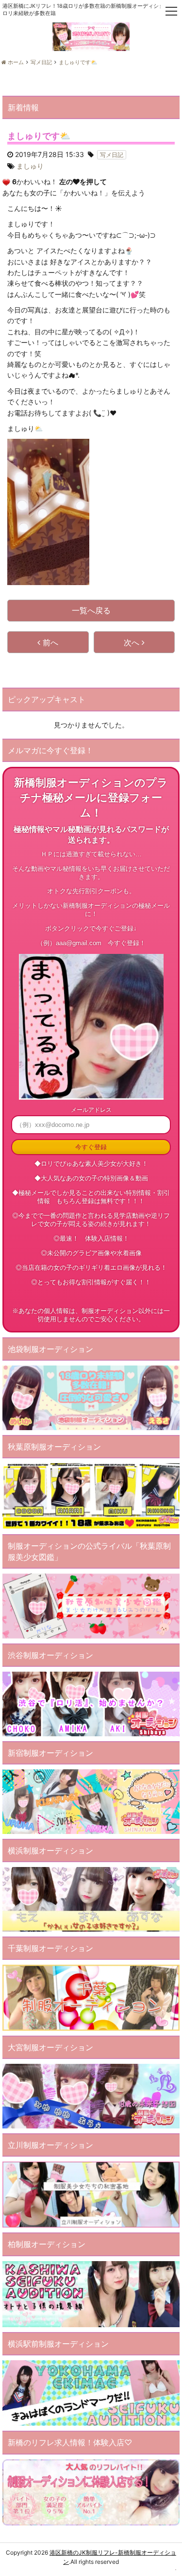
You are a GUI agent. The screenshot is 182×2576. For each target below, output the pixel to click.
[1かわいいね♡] (6, 182)
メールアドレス (91, 1110)
